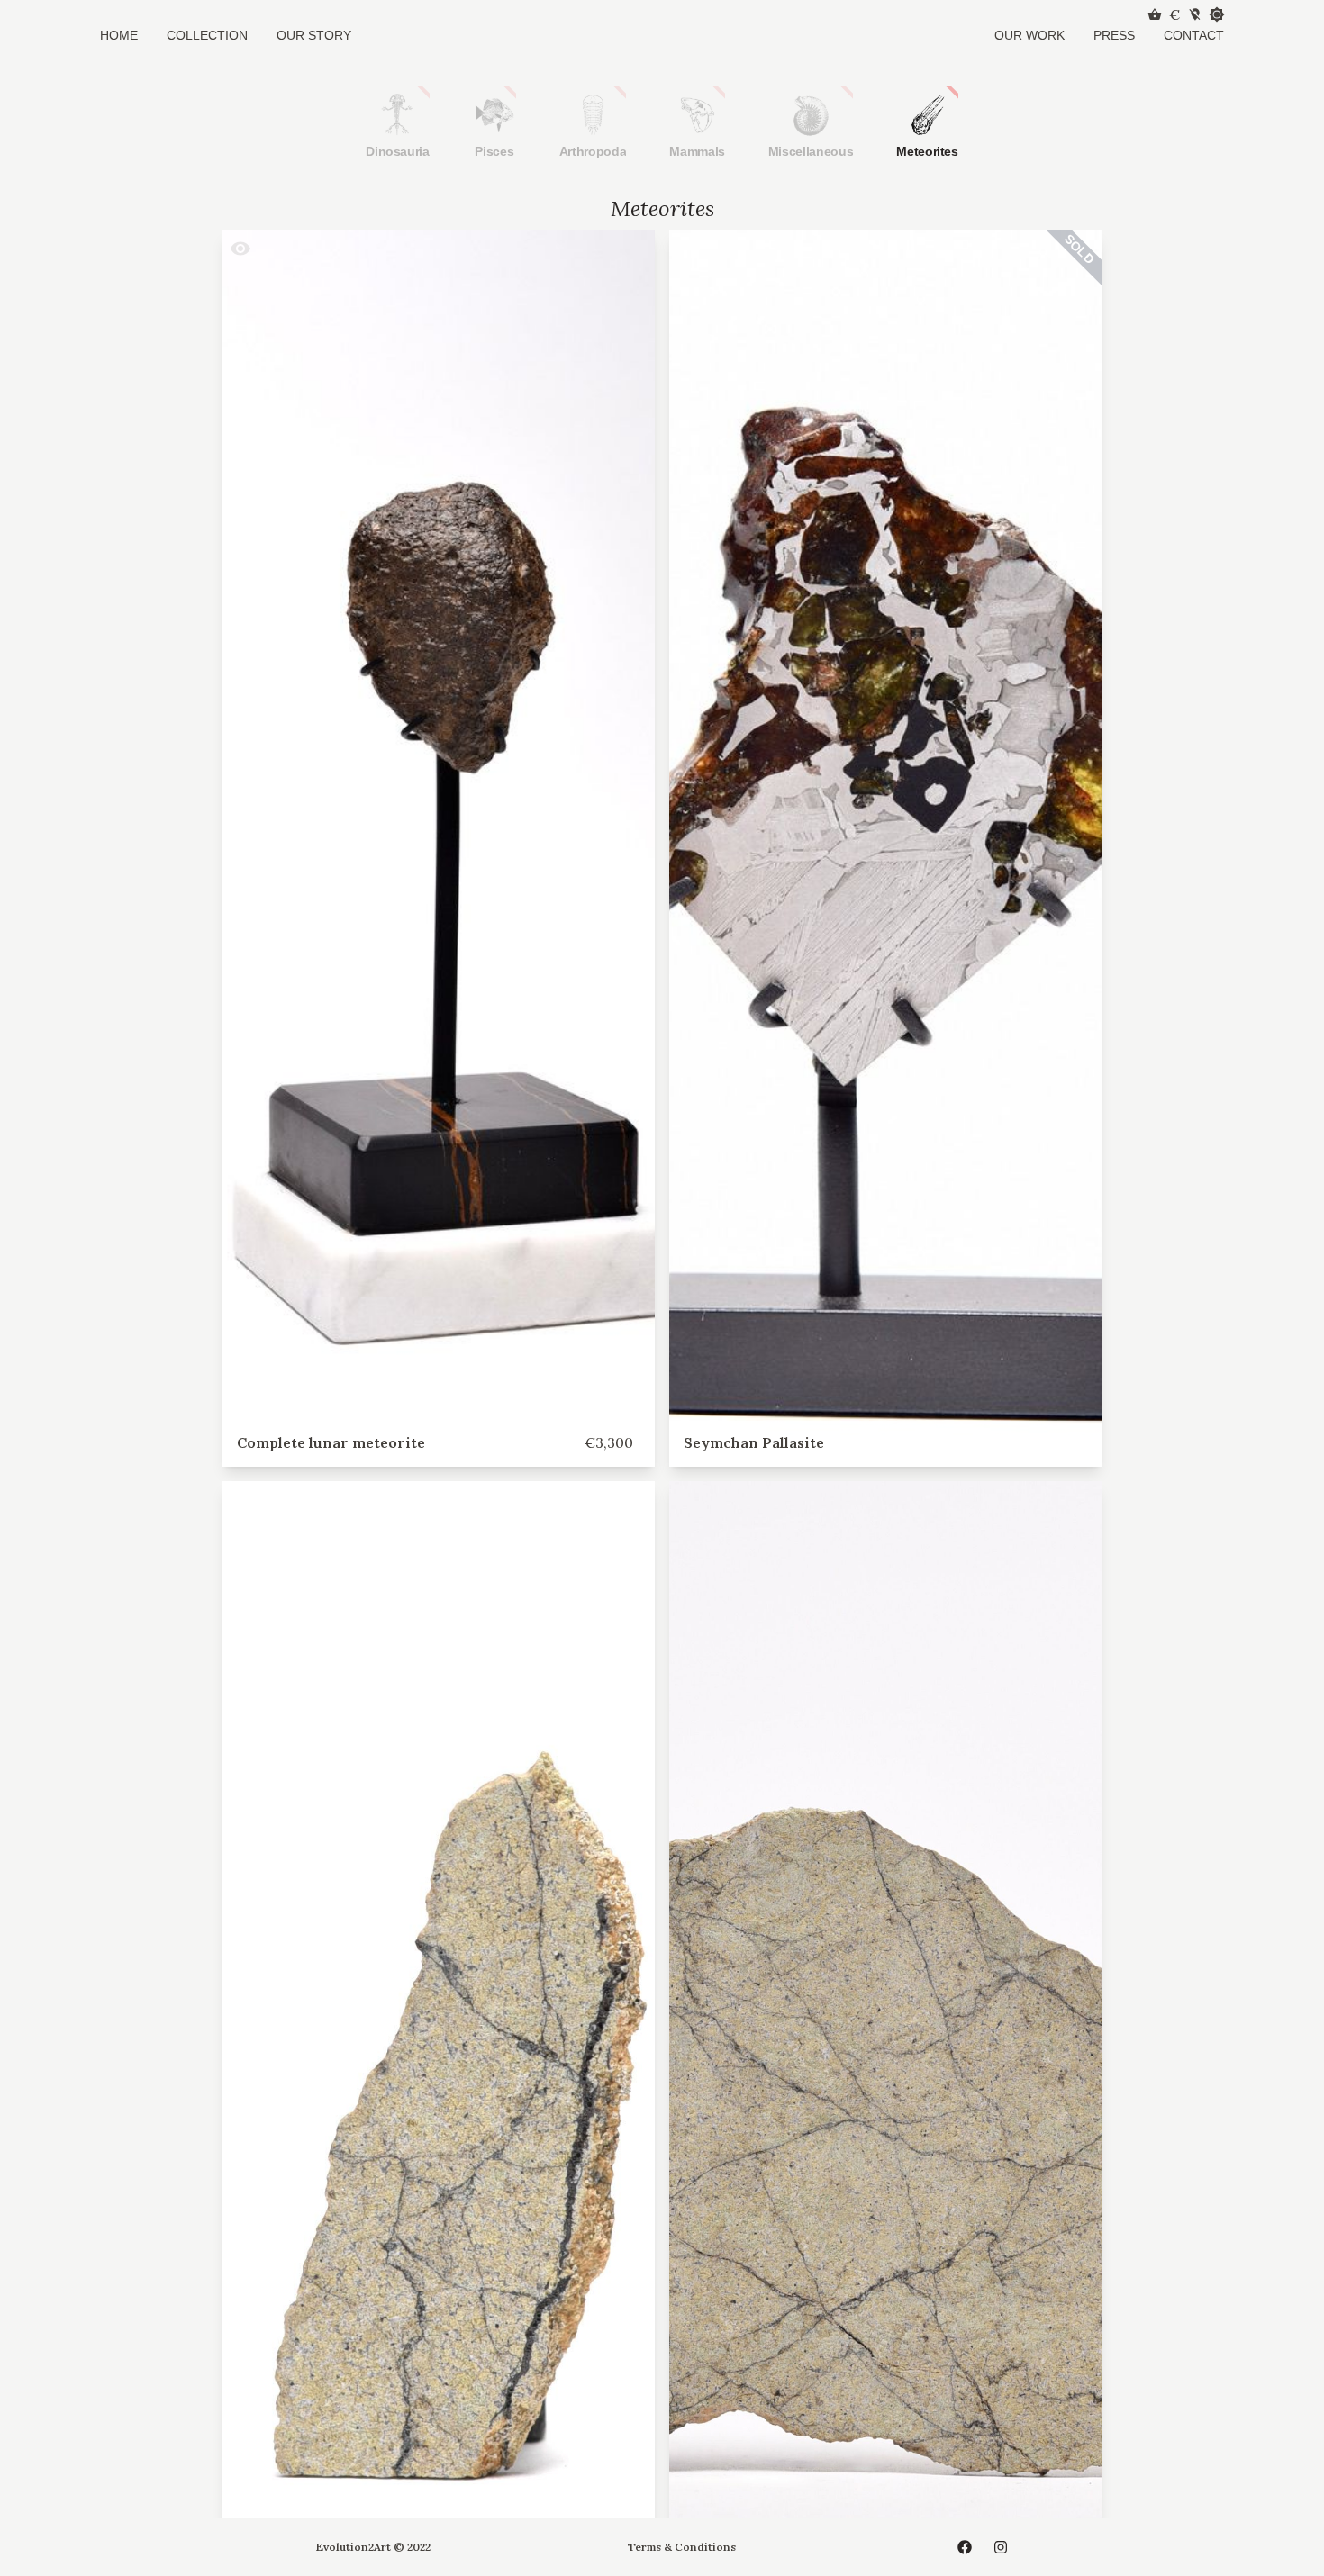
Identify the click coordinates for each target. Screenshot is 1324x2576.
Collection (207, 35)
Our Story (314, 35)
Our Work (1029, 35)
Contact (1194, 35)
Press (1114, 35)
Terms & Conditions (682, 2547)
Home (119, 35)
